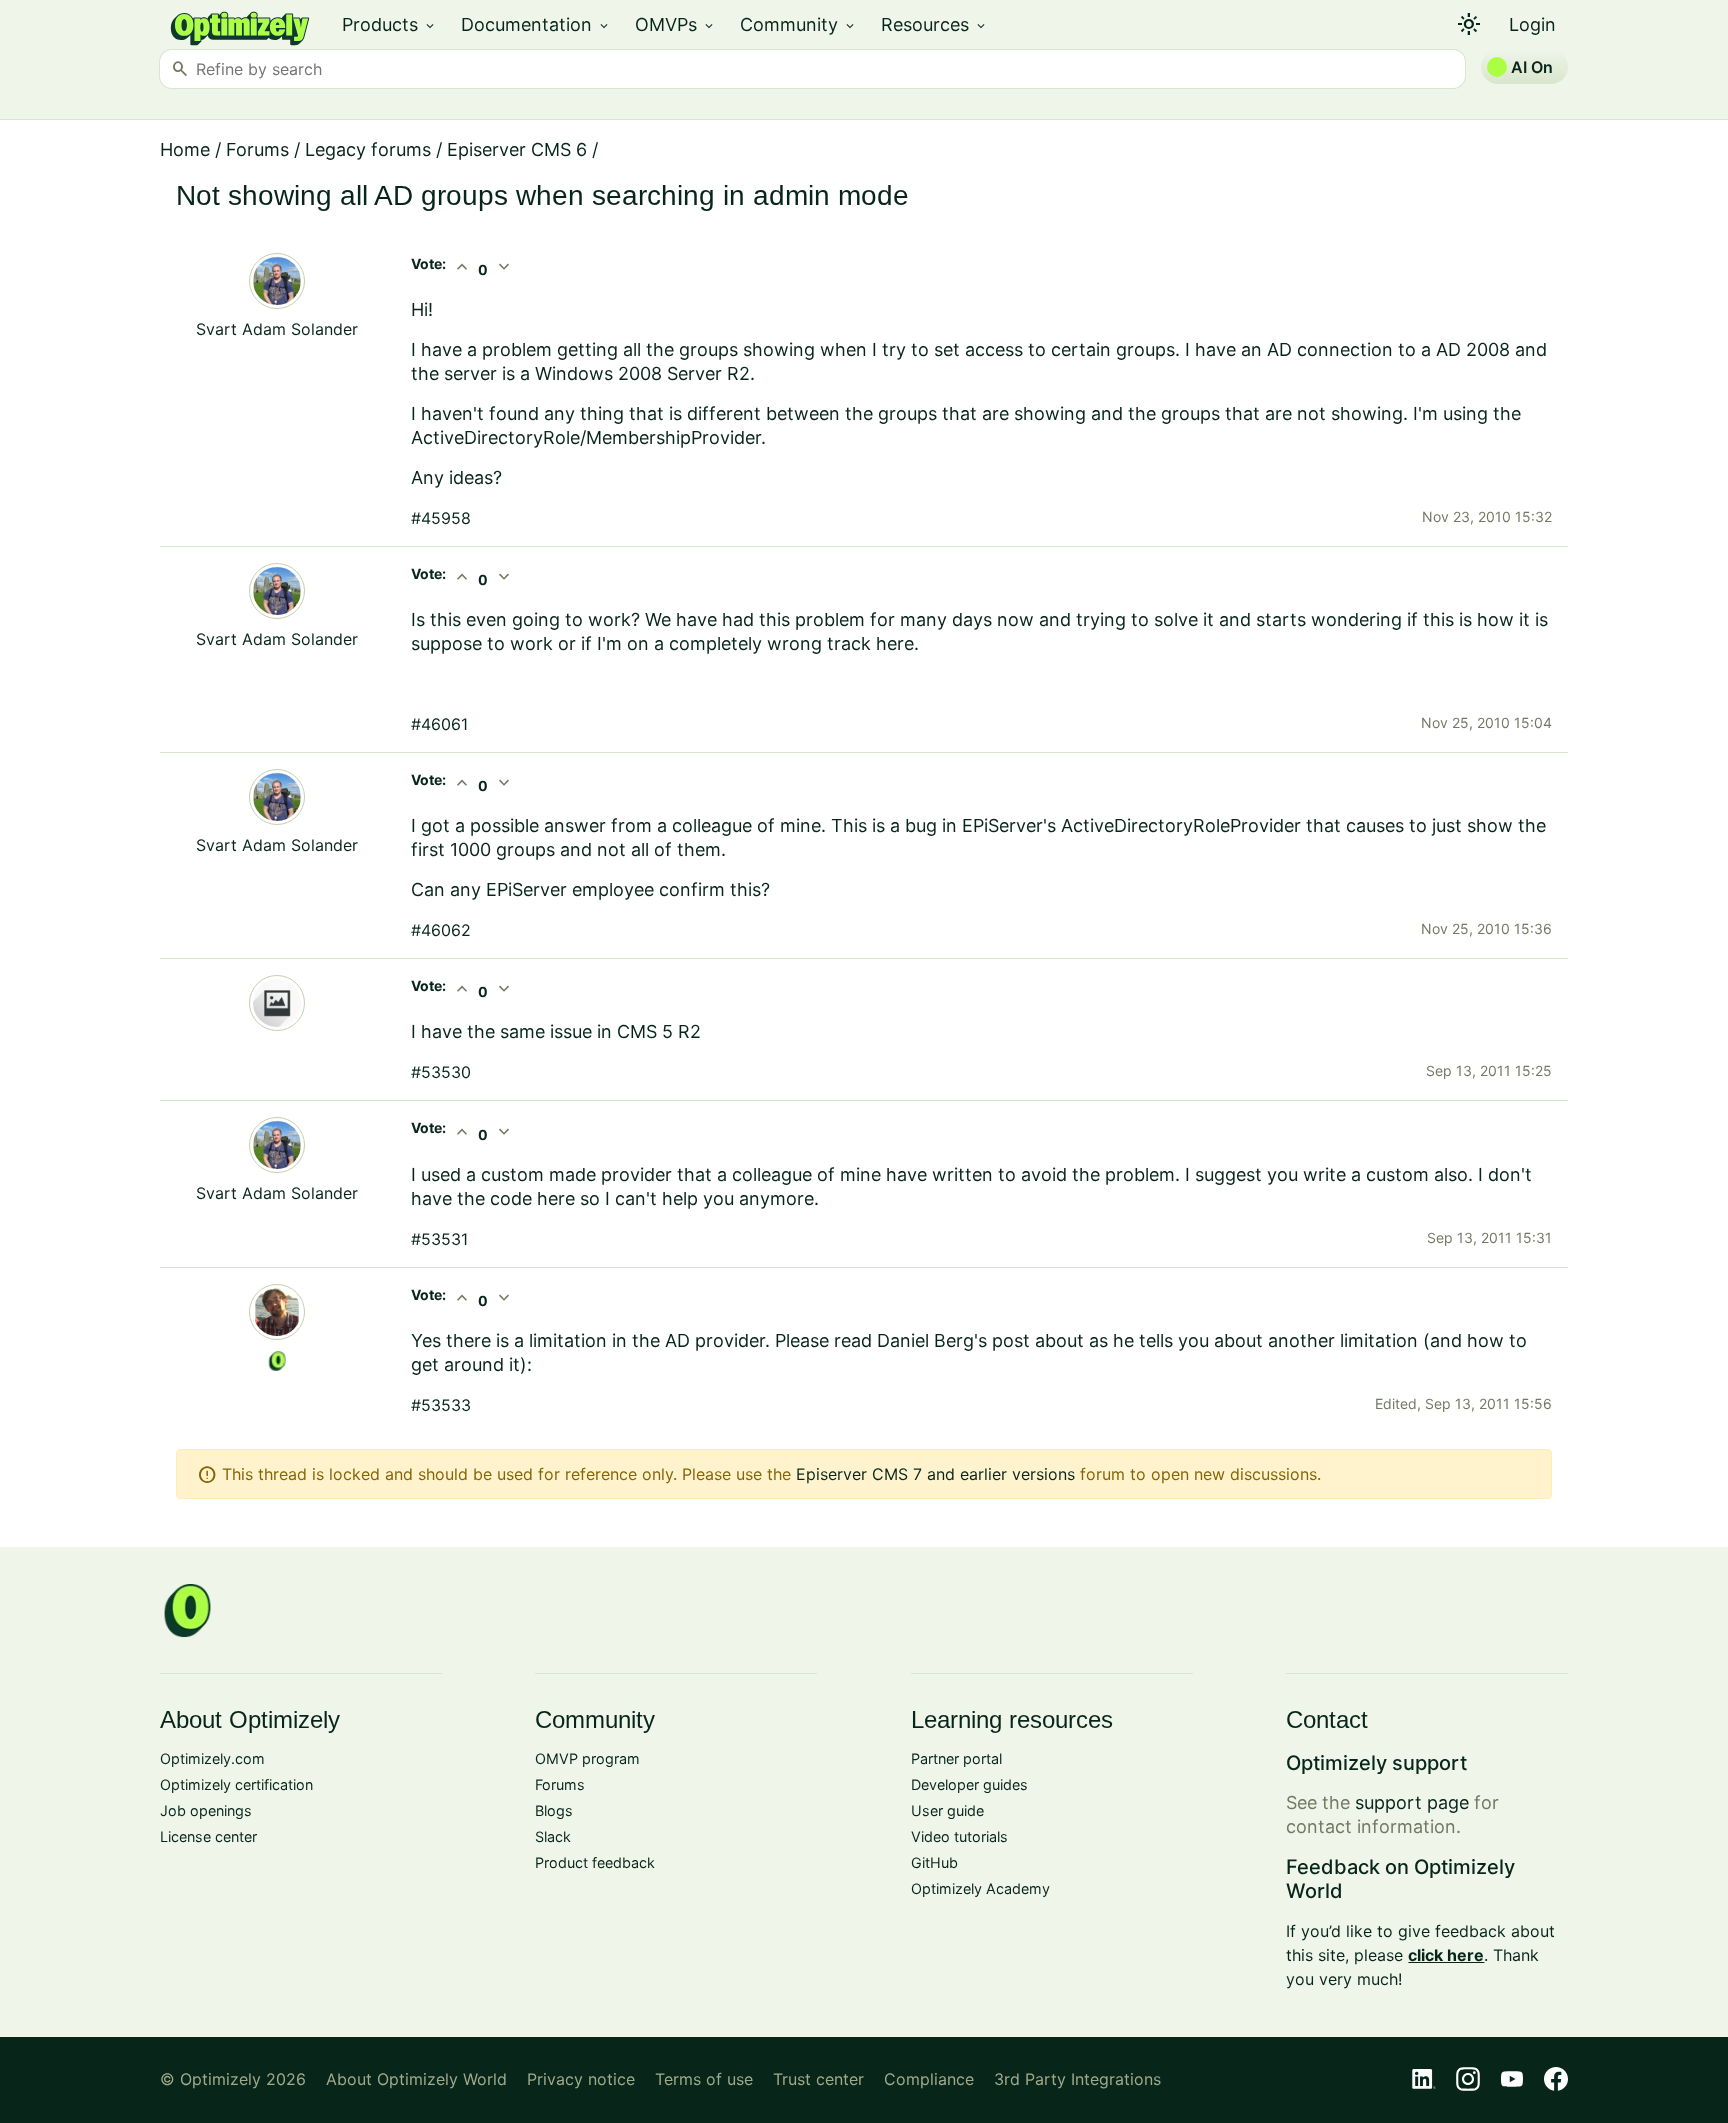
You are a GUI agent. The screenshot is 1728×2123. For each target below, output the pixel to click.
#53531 (439, 1239)
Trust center (818, 2079)
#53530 (441, 1072)
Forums (257, 149)
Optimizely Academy (980, 1888)
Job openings (206, 1810)
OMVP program (587, 1758)
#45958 (441, 518)
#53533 (441, 1405)
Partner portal (956, 1758)
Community (798, 24)
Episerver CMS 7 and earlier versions (935, 1474)
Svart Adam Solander (277, 329)
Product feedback (595, 1862)
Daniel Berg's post (953, 1340)
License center (208, 1836)
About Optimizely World (416, 2079)
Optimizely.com (212, 1758)
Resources (934, 24)
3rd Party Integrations (1077, 2079)
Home (185, 149)
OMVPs (675, 24)
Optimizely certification (236, 1784)
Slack (553, 1836)
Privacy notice (581, 2079)
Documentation (536, 24)
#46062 (441, 930)
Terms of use (704, 2079)
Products (389, 24)
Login (1532, 24)
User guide (947, 1810)
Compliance (929, 2079)
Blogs (554, 1810)
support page (1412, 1802)
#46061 (439, 724)
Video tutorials (959, 1836)
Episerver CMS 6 (517, 149)
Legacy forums (368, 149)
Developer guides (969, 1784)
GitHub (934, 1862)
